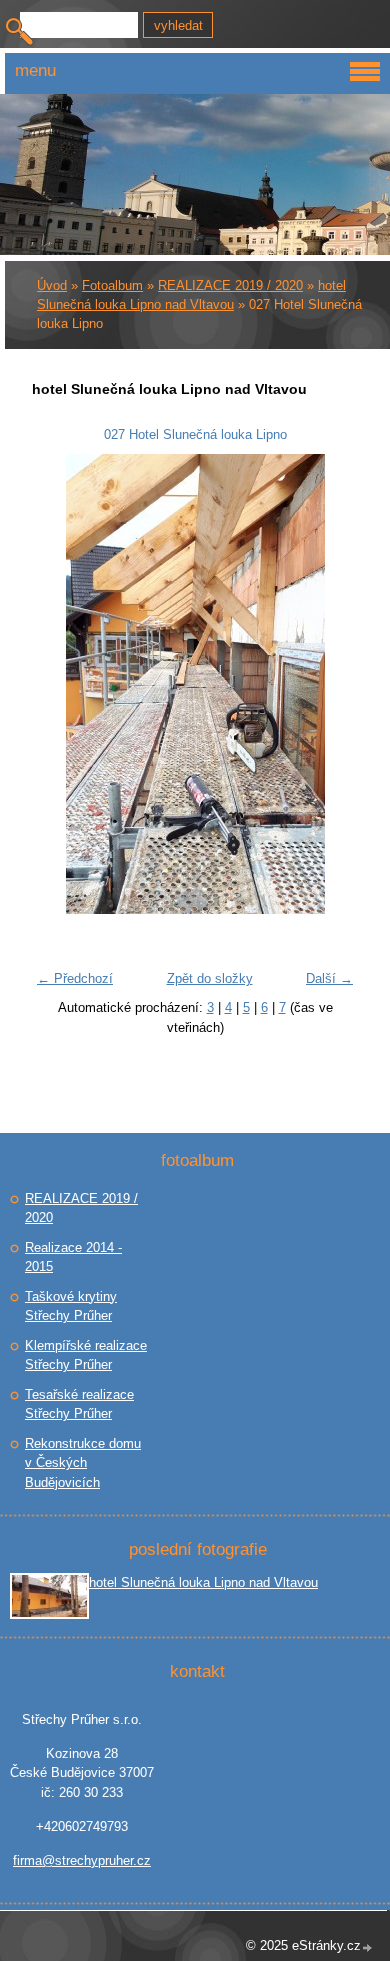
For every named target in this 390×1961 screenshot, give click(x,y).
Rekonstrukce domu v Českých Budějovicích (83, 1463)
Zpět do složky (210, 978)
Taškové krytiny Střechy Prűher (71, 1306)
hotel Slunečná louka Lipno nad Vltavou (203, 1582)
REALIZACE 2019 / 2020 (230, 285)
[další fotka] (330, 684)
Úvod (52, 285)
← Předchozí (75, 978)
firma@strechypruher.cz (82, 1860)
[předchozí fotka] (59, 684)
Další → (329, 978)
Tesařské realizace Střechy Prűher (79, 1404)
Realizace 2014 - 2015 (73, 1257)
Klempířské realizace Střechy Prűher (86, 1355)
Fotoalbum (112, 285)
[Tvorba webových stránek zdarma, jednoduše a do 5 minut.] (368, 1947)
